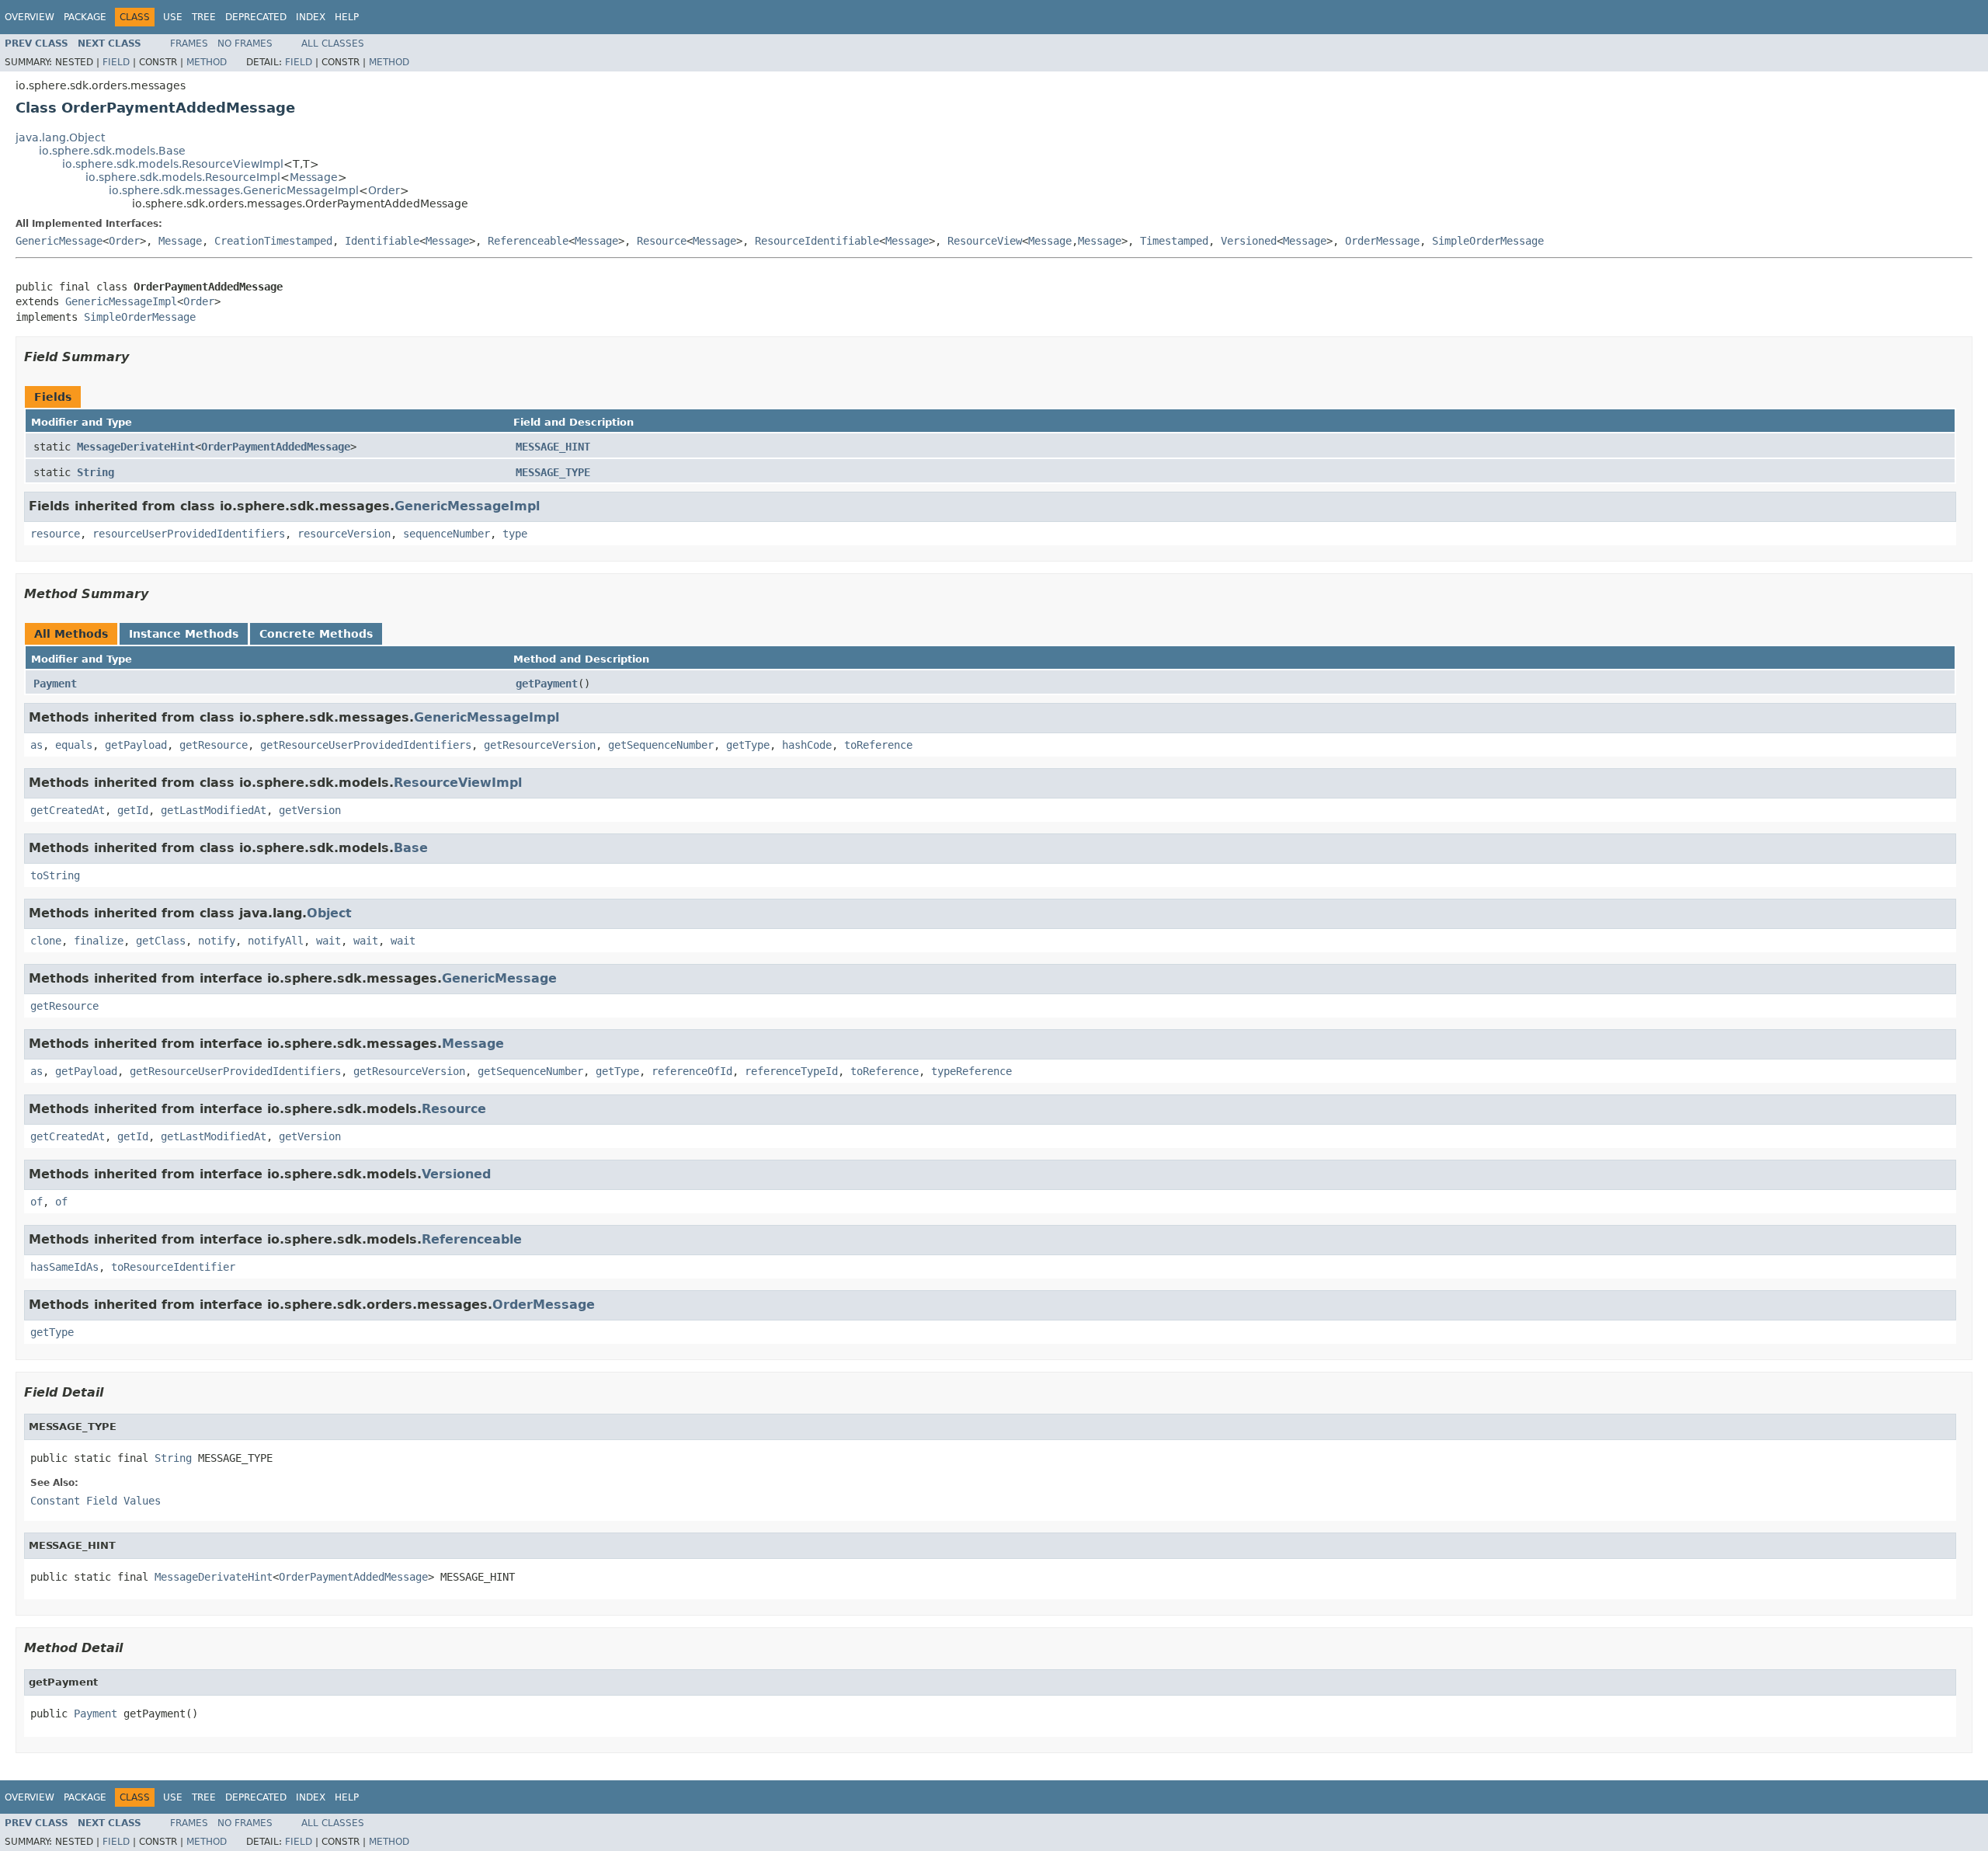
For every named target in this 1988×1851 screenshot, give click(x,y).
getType (748, 745)
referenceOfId (692, 1071)
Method (207, 62)
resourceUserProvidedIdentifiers (189, 534)
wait (328, 941)
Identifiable (382, 241)
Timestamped (1174, 241)
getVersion (310, 810)
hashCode (807, 745)
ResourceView (985, 241)
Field (116, 62)
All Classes (333, 43)
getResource (214, 745)
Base (411, 848)
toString (55, 875)
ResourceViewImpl (458, 783)
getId (133, 810)
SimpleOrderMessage (1488, 241)
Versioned (1249, 241)
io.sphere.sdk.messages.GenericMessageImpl (234, 190)
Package (85, 17)
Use (173, 17)
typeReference (971, 1071)
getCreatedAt (68, 810)
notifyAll (276, 941)
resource (55, 534)
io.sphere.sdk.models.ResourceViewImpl (173, 164)
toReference (878, 745)
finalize (99, 941)
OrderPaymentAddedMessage (276, 447)
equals (74, 745)
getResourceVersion (540, 745)
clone (46, 941)
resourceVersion (344, 534)
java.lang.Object (60, 137)
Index (311, 17)
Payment (55, 684)
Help (347, 17)
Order (384, 190)
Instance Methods (184, 634)
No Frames (245, 43)
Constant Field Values (96, 1501)
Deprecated (256, 17)
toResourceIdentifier (173, 1267)
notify (217, 941)
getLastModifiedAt (214, 810)
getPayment (547, 684)
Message (314, 177)
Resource (662, 241)
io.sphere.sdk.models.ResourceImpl (183, 177)
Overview (30, 17)
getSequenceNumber (661, 745)
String (96, 472)
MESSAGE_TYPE (553, 472)
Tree (204, 17)
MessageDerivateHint (136, 447)
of (36, 1202)
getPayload (136, 745)
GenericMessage (59, 241)
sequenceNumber (447, 534)
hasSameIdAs (64, 1267)
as (36, 745)
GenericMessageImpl (121, 301)
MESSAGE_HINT (553, 447)
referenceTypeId (791, 1071)
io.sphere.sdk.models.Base (112, 151)
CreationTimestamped (273, 241)
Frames (189, 43)
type (515, 534)
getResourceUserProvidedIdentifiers (366, 745)
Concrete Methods (316, 634)
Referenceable (528, 241)
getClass (161, 941)
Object (329, 913)
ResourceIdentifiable (817, 241)
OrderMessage (1382, 241)
